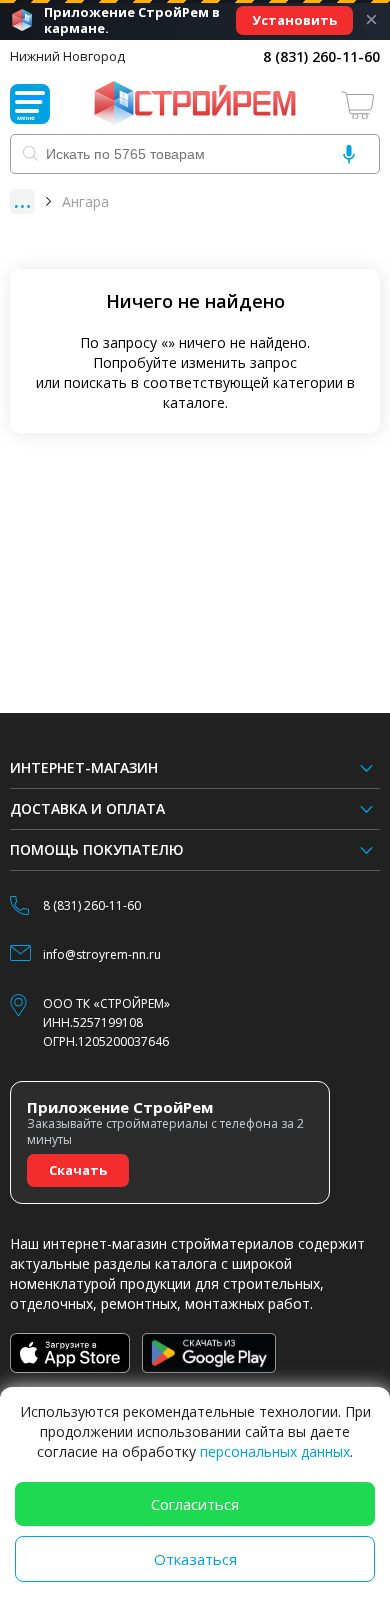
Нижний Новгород (67, 56)
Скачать (78, 1170)
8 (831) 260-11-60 (321, 56)
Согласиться (195, 1504)
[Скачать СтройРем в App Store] (70, 1353)
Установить (294, 20)
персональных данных (275, 1451)
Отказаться (195, 1559)
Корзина (360, 104)
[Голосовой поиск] (349, 154)
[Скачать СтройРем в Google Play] (209, 1353)
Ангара (85, 201)
